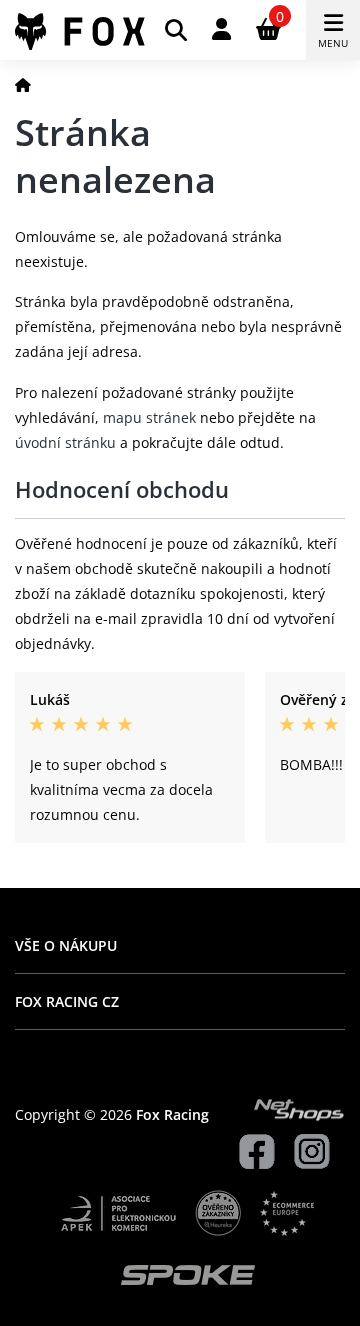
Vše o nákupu (66, 945)
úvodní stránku (65, 442)
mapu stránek (149, 417)
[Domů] (23, 84)
